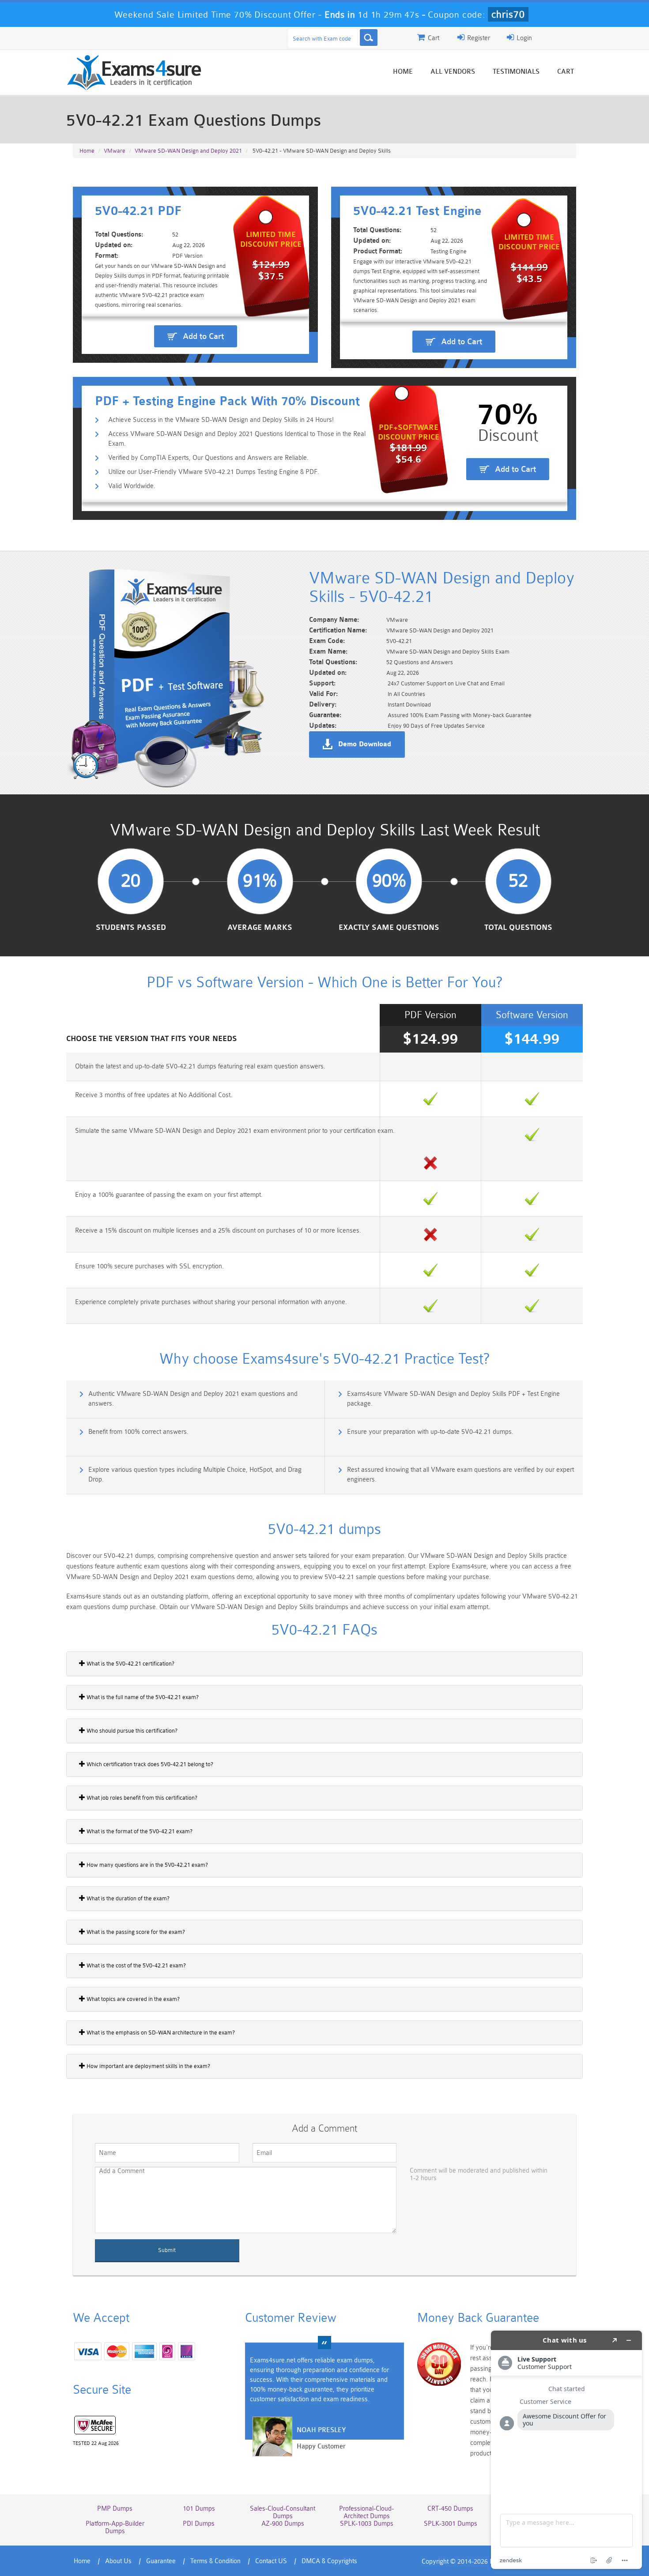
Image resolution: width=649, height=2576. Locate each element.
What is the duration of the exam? (127, 1898)
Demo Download (365, 745)
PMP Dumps (115, 2509)
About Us (118, 2561)
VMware (115, 151)
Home (403, 72)
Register (478, 38)
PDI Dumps (199, 2524)
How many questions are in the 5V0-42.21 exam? (147, 1865)
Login (523, 38)
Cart (566, 72)
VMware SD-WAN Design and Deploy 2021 (188, 151)
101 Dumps (199, 2509)
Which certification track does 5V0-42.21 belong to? (149, 1764)
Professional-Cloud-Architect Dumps (366, 2512)
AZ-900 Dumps (283, 2524)
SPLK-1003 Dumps (367, 2524)
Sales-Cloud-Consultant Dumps (283, 2512)
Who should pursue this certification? (131, 1731)
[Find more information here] (566, 2450)
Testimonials (516, 72)
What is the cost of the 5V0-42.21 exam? (136, 1965)
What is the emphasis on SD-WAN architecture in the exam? (160, 2033)
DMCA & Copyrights (329, 2561)
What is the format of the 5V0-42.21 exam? (139, 1831)
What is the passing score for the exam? (135, 1932)
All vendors (453, 72)
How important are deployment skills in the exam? (148, 2066)
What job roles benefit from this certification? (141, 1798)
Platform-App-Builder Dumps (115, 2527)
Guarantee (161, 2561)
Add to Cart (203, 336)
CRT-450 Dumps (450, 2509)
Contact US (271, 2561)
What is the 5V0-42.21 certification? (130, 1664)
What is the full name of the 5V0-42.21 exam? (142, 1697)
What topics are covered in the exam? (132, 1999)
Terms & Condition (215, 2561)
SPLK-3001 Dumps (451, 2524)
